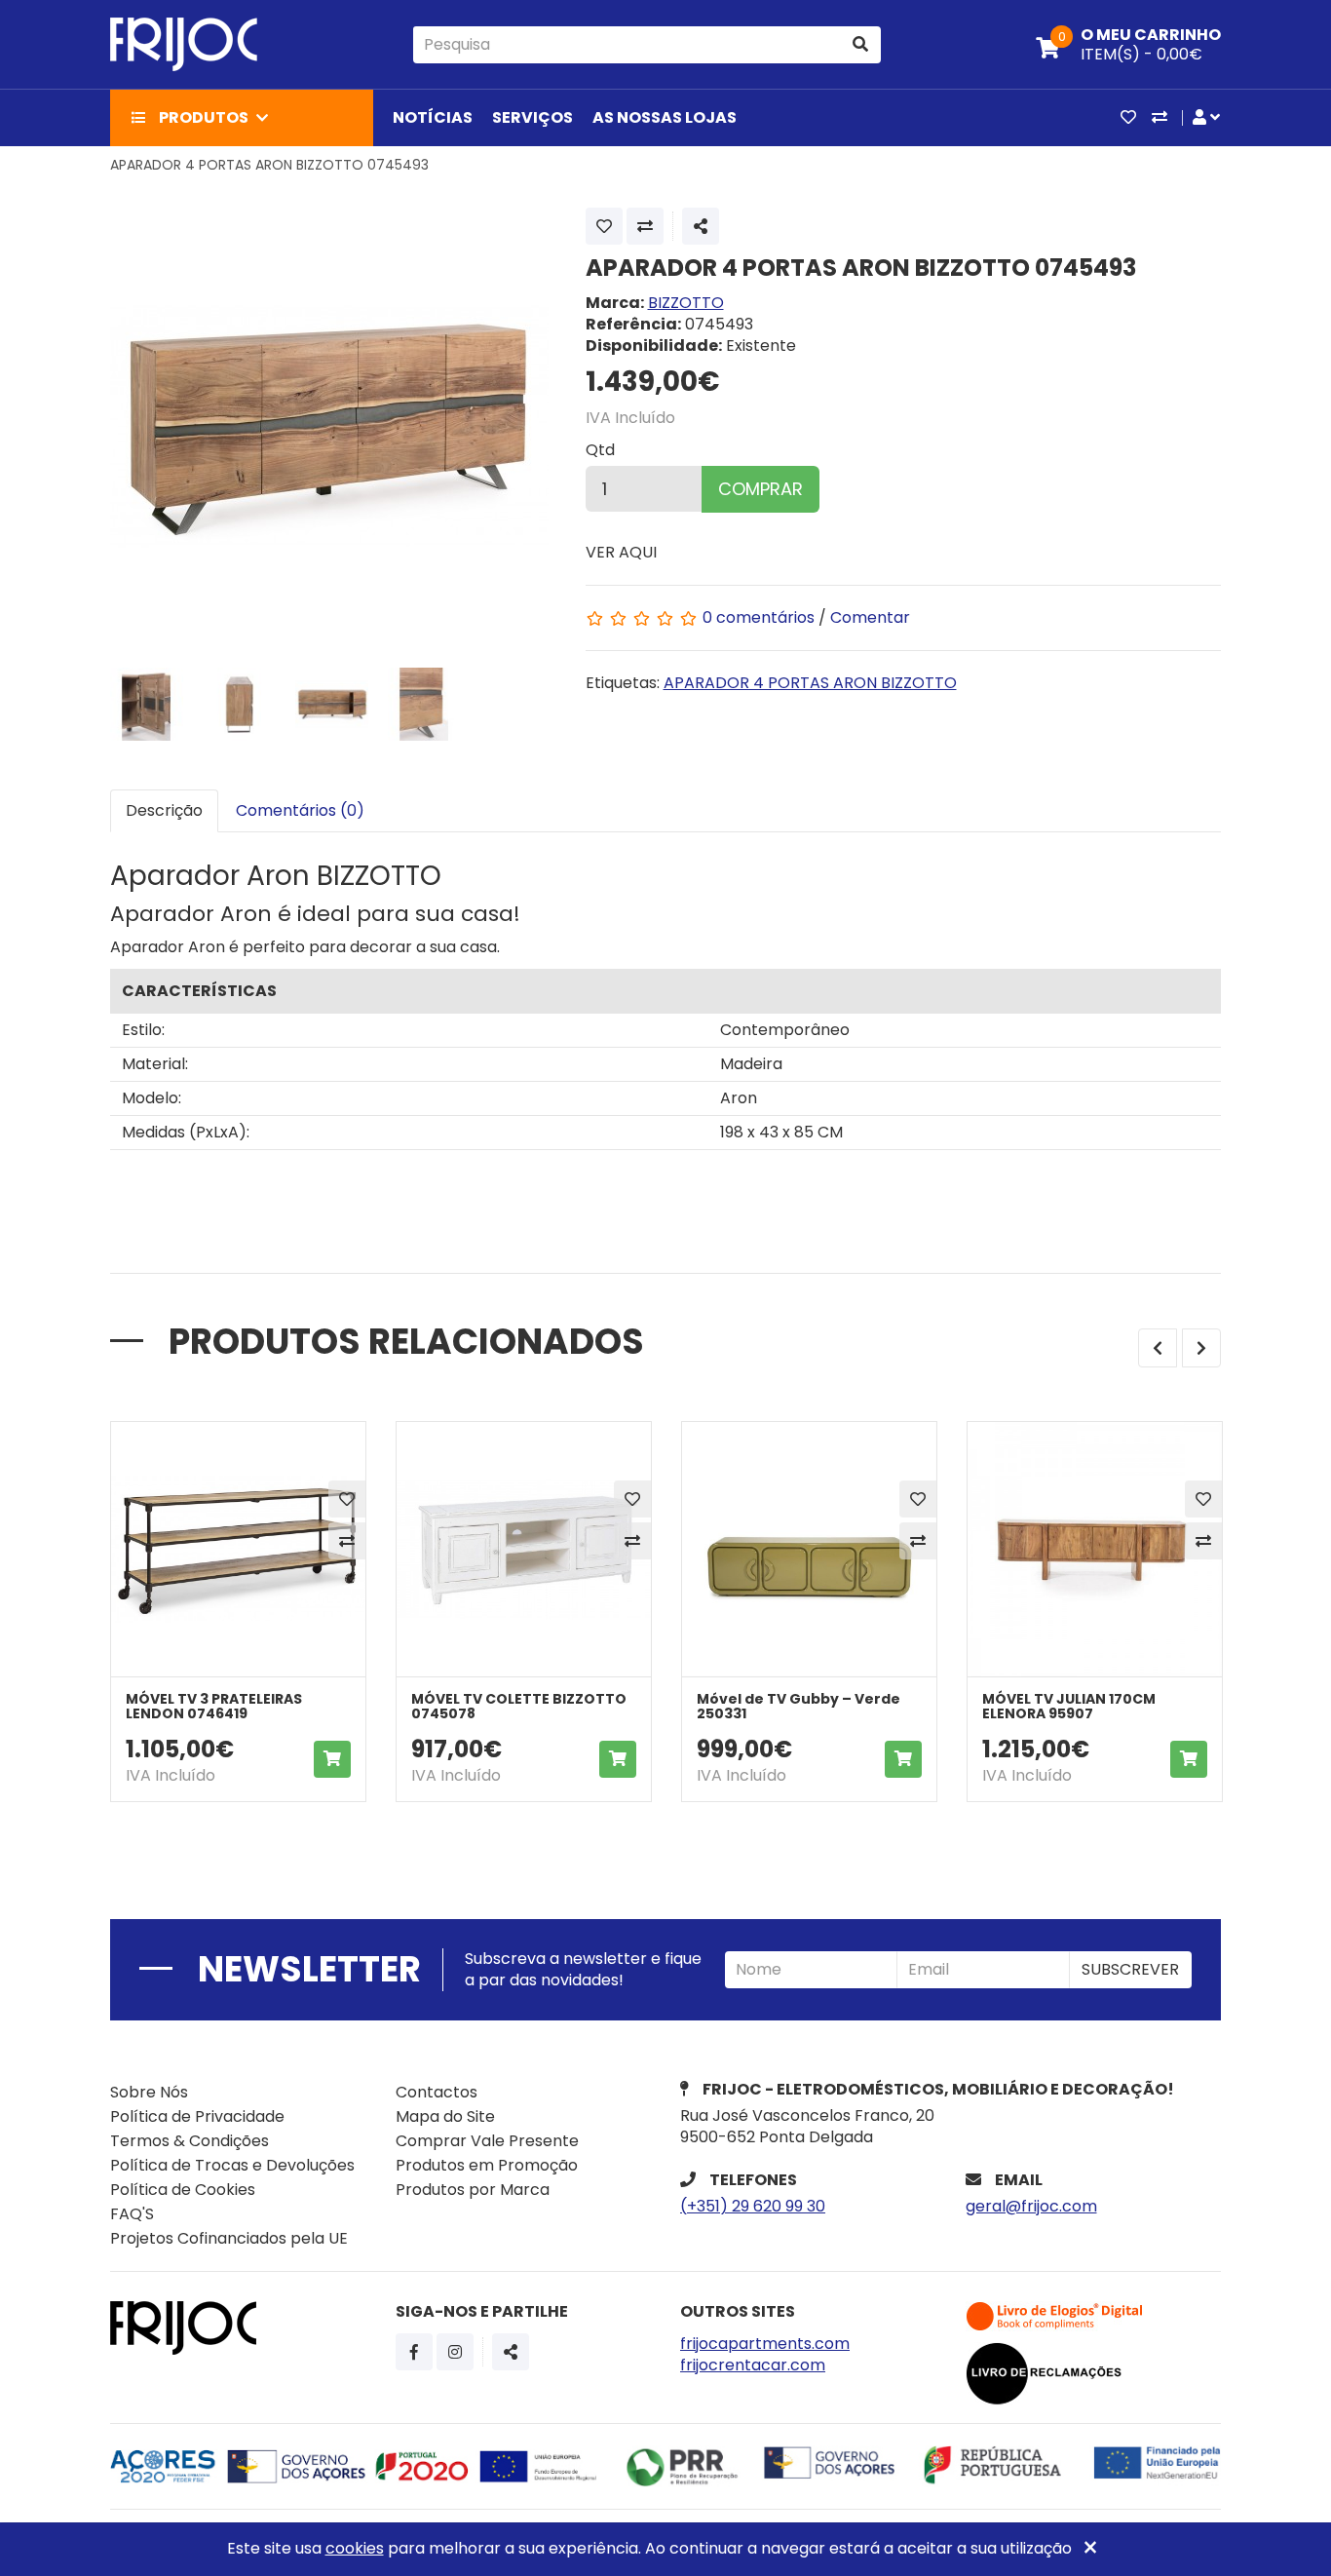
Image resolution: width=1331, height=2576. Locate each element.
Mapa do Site (445, 2116)
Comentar (870, 617)
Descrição (164, 810)
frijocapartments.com (765, 2344)
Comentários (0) (300, 810)
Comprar (761, 489)
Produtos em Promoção (487, 2165)
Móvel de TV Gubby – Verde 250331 (799, 1706)
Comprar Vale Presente (487, 2141)
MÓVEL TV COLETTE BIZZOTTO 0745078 (519, 1706)
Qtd (600, 450)
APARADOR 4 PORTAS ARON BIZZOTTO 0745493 (269, 165)
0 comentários (761, 617)
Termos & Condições (190, 2141)
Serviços (532, 117)
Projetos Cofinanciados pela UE (229, 2238)
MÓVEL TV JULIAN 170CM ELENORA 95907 (1069, 1706)
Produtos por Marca (473, 2190)
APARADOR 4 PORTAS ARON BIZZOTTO (810, 683)
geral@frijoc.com (1031, 2206)
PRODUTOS (204, 117)
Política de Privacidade (197, 2116)
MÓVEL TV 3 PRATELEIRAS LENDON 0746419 (214, 1706)
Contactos (437, 2092)
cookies (355, 2548)
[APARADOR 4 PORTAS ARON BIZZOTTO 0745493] (329, 427)
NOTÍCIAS (433, 117)
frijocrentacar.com (753, 2365)
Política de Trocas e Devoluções (232, 2165)
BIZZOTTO (686, 303)
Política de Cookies (183, 2190)
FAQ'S (132, 2214)
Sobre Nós (149, 2092)
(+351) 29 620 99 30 (753, 2206)
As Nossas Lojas (665, 117)
